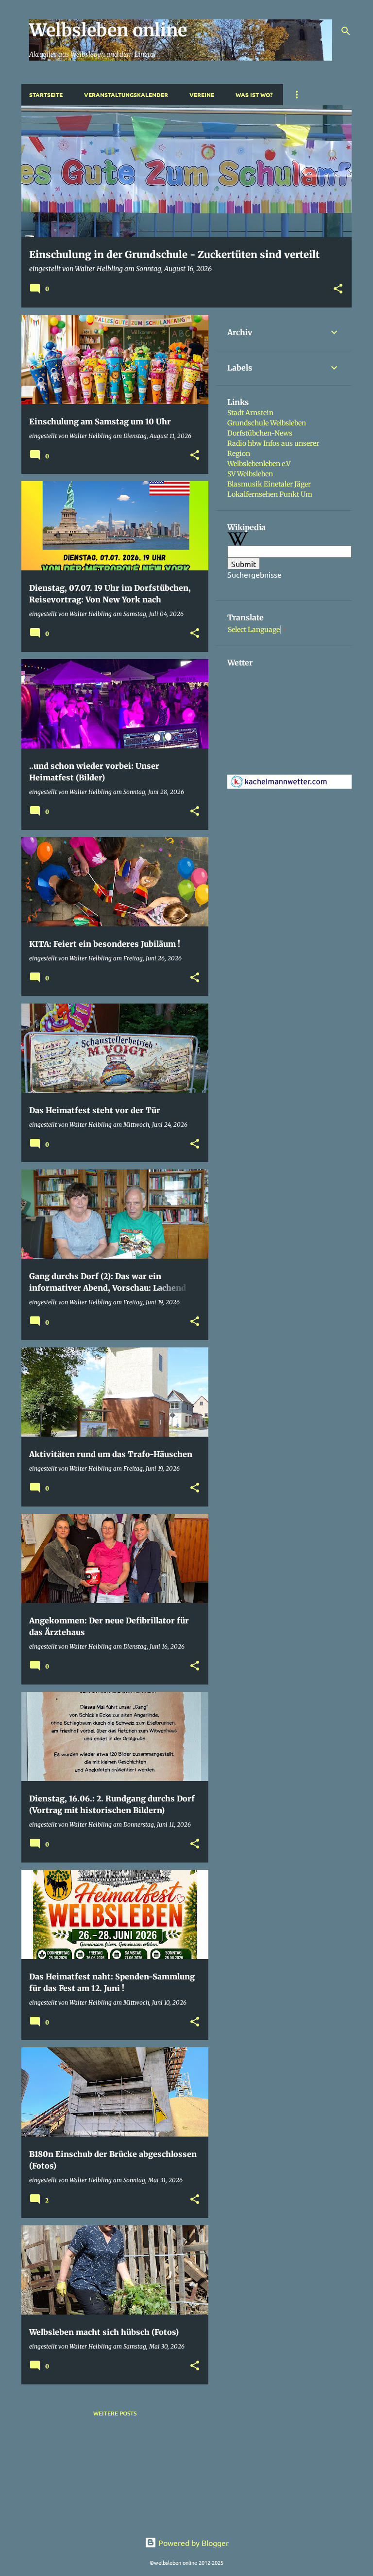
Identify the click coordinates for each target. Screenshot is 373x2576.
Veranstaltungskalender (126, 95)
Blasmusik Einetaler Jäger (269, 484)
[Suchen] (346, 31)
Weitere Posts (115, 2413)
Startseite (46, 95)
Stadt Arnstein (250, 413)
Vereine (202, 95)
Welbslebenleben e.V (259, 464)
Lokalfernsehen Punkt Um (270, 494)
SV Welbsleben (250, 474)
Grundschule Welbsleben (267, 423)
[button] (338, 289)
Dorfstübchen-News (260, 433)
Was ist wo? (254, 95)
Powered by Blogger (193, 2543)
